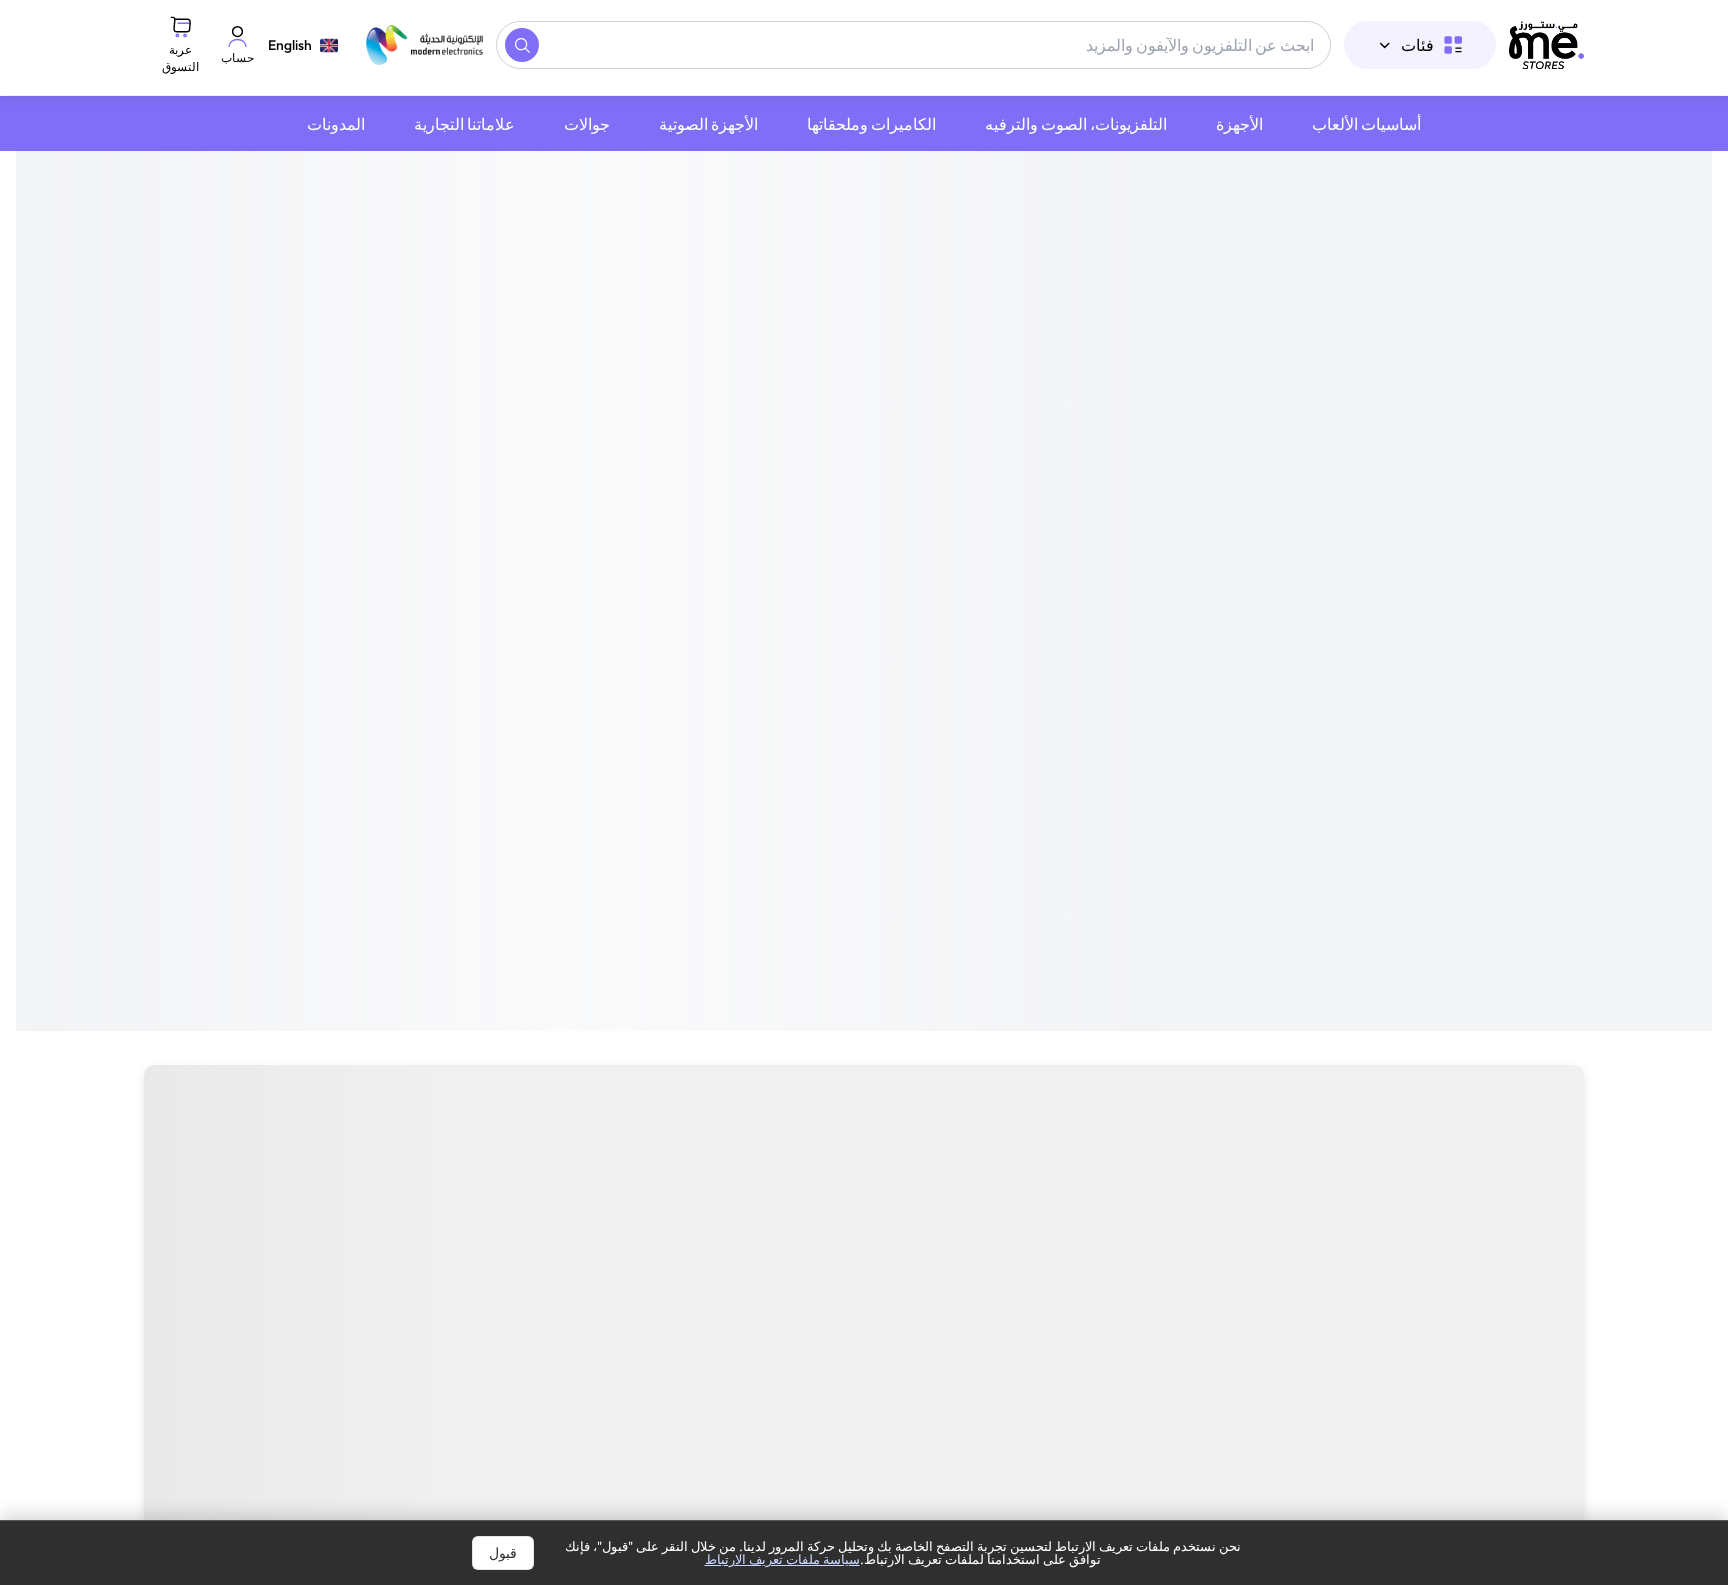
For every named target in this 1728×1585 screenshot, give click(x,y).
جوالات (587, 124)
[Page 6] (834, 764)
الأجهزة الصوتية (708, 124)
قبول (503, 1553)
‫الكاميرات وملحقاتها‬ (871, 124)
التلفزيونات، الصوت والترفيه (1076, 124)
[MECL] (1546, 45)
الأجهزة (1239, 124)
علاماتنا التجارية (464, 124)
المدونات (336, 124)
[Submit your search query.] (522, 45)
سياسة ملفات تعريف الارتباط (782, 1559)
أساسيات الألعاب (1366, 124)
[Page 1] (894, 764)
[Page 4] (858, 764)
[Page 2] (882, 764)
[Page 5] (846, 764)
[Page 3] (870, 764)
